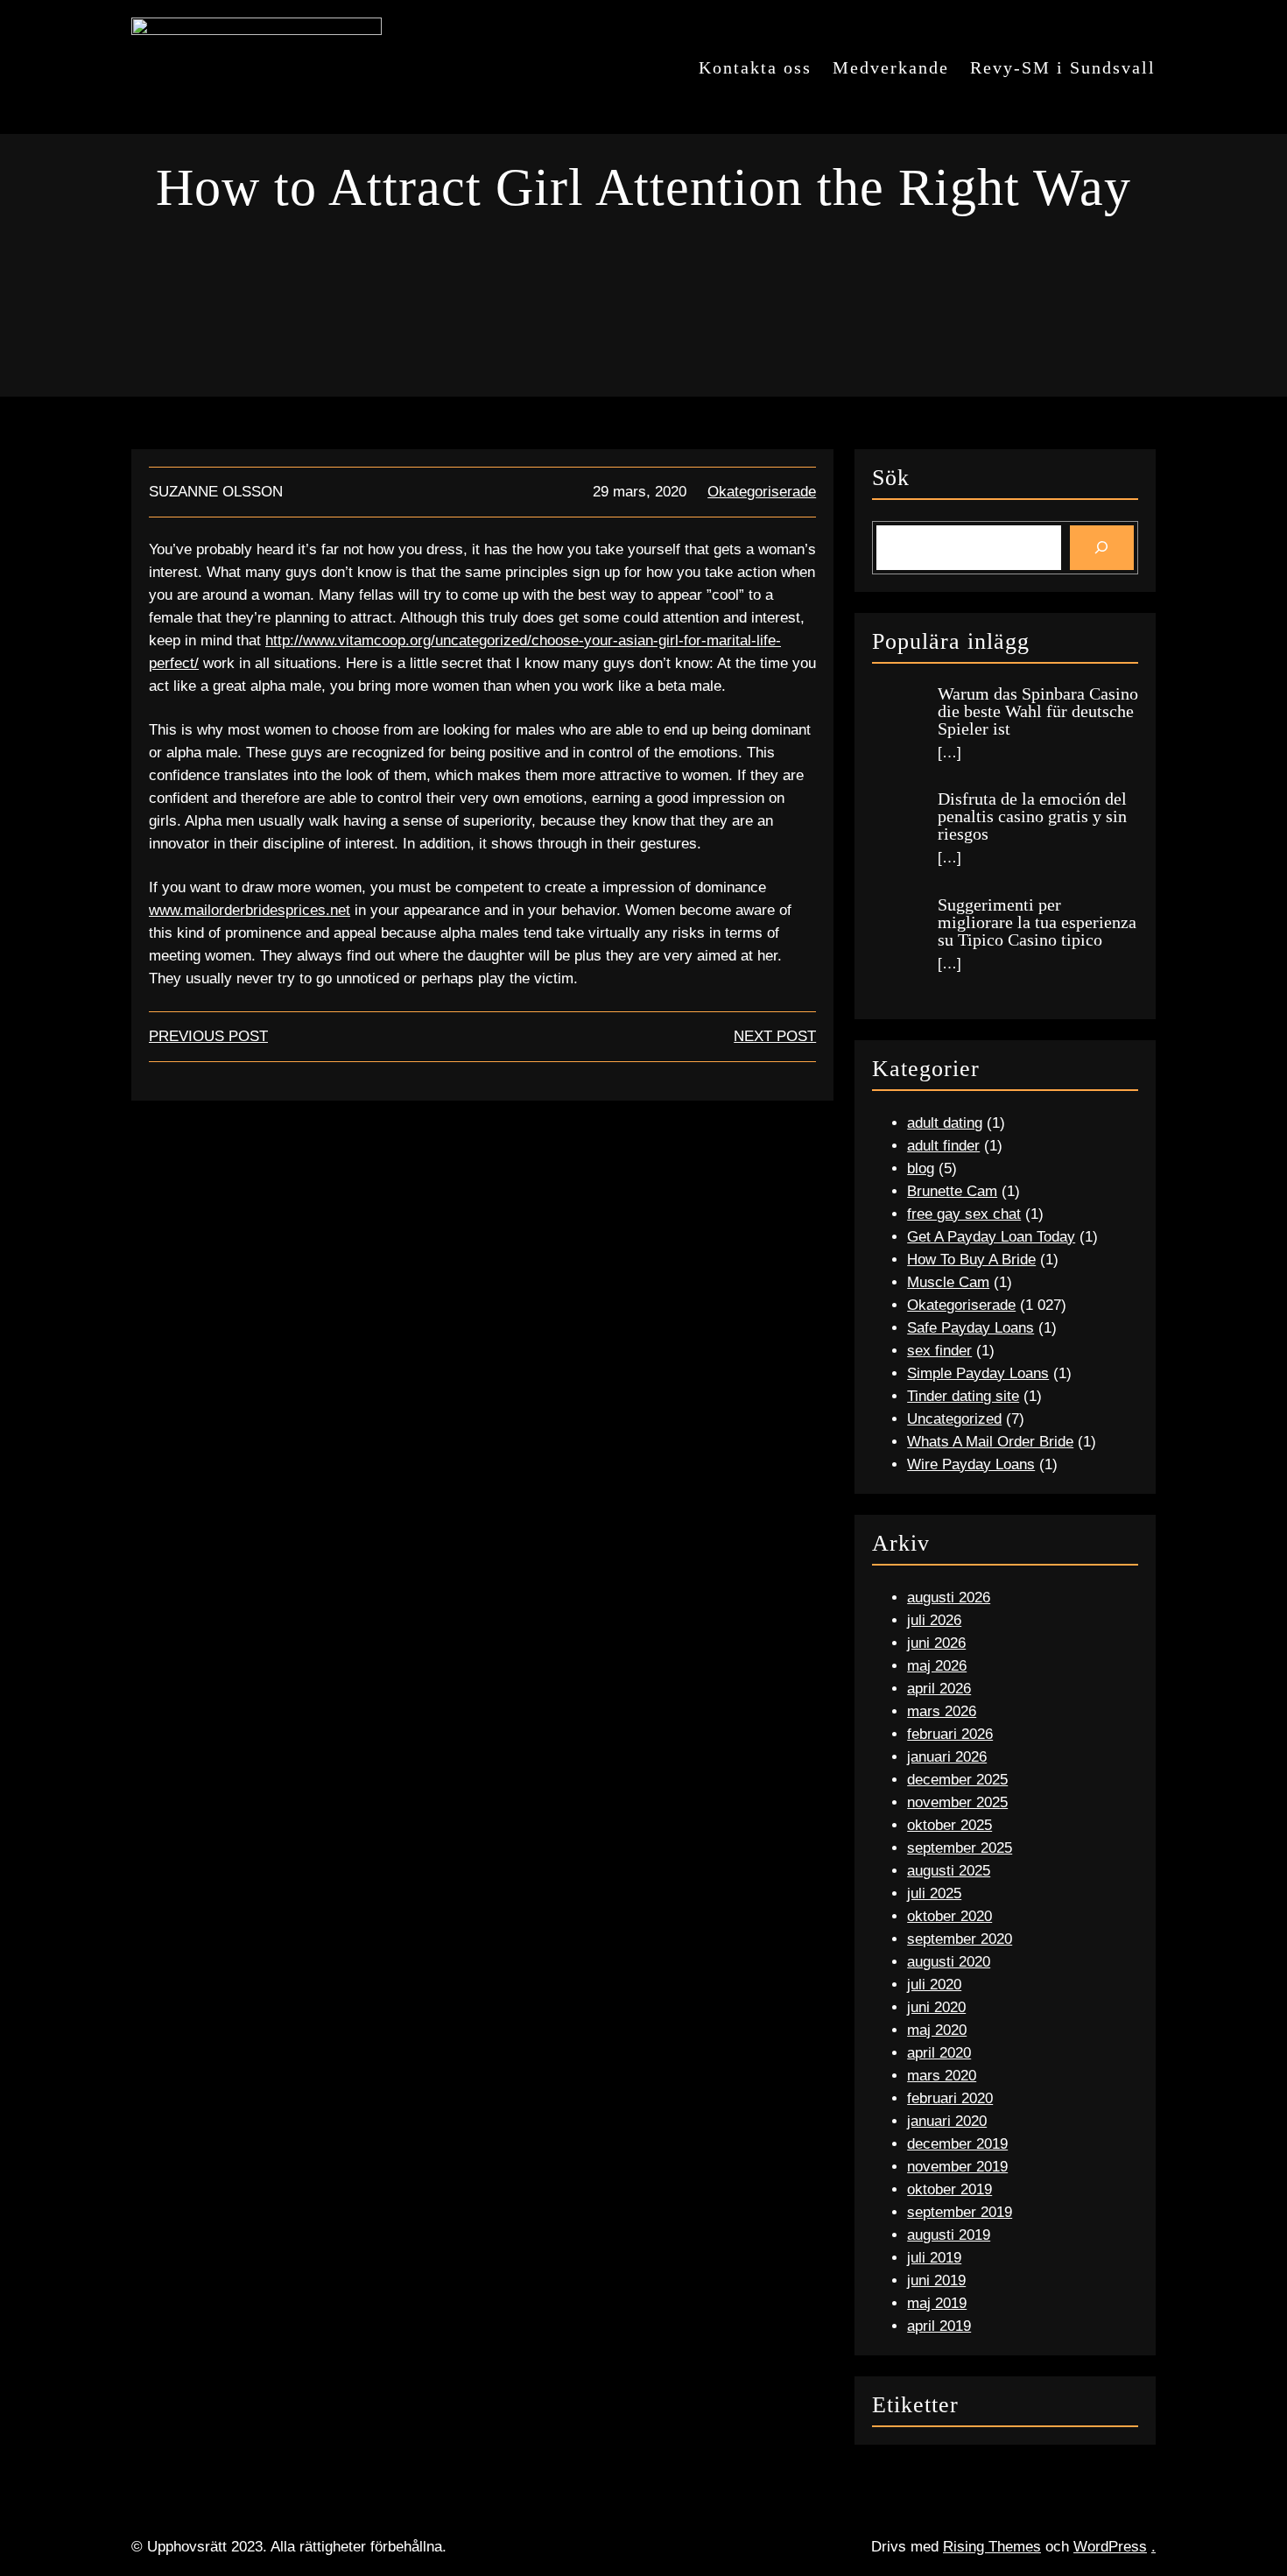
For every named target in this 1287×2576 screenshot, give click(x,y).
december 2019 (957, 2144)
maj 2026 (937, 1666)
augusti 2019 (949, 2235)
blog (921, 1168)
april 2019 (939, 2326)
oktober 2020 (949, 1916)
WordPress (1110, 2547)
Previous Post (208, 1036)
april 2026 (939, 1689)
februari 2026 (950, 1734)
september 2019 (960, 2212)
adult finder (943, 1146)
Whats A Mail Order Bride (990, 1442)
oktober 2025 (949, 1825)
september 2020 (960, 1939)
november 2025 (957, 1802)
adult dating (945, 1123)
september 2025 (960, 1848)
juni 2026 (936, 1643)
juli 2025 (934, 1893)
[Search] (1102, 548)
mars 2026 (942, 1711)
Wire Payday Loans (971, 1464)
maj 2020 (937, 2030)
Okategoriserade (762, 492)
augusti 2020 (949, 1962)
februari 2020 (950, 2098)
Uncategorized (954, 1419)
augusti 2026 (949, 1598)
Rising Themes (992, 2547)
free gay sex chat (964, 1214)
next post (775, 1036)
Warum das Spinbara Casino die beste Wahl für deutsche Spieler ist (1038, 711)
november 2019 (957, 2167)
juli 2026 (934, 1620)
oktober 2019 (949, 2189)
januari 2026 (947, 1757)
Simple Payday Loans (978, 1373)
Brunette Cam (952, 1191)
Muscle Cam (948, 1282)
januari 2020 (947, 2121)
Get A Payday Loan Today (991, 1237)
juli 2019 (934, 2258)
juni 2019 (936, 2280)
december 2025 (957, 1780)
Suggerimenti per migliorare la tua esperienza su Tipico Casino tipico (1037, 922)
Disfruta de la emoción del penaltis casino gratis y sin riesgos (1032, 816)
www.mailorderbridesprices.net (250, 910)
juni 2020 (936, 2007)
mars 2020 (942, 2076)
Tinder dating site (963, 1396)
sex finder (939, 1351)
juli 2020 (934, 1985)
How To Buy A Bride (971, 1260)
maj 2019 (937, 2303)
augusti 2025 (949, 1871)
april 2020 (939, 2053)
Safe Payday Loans (971, 1328)
